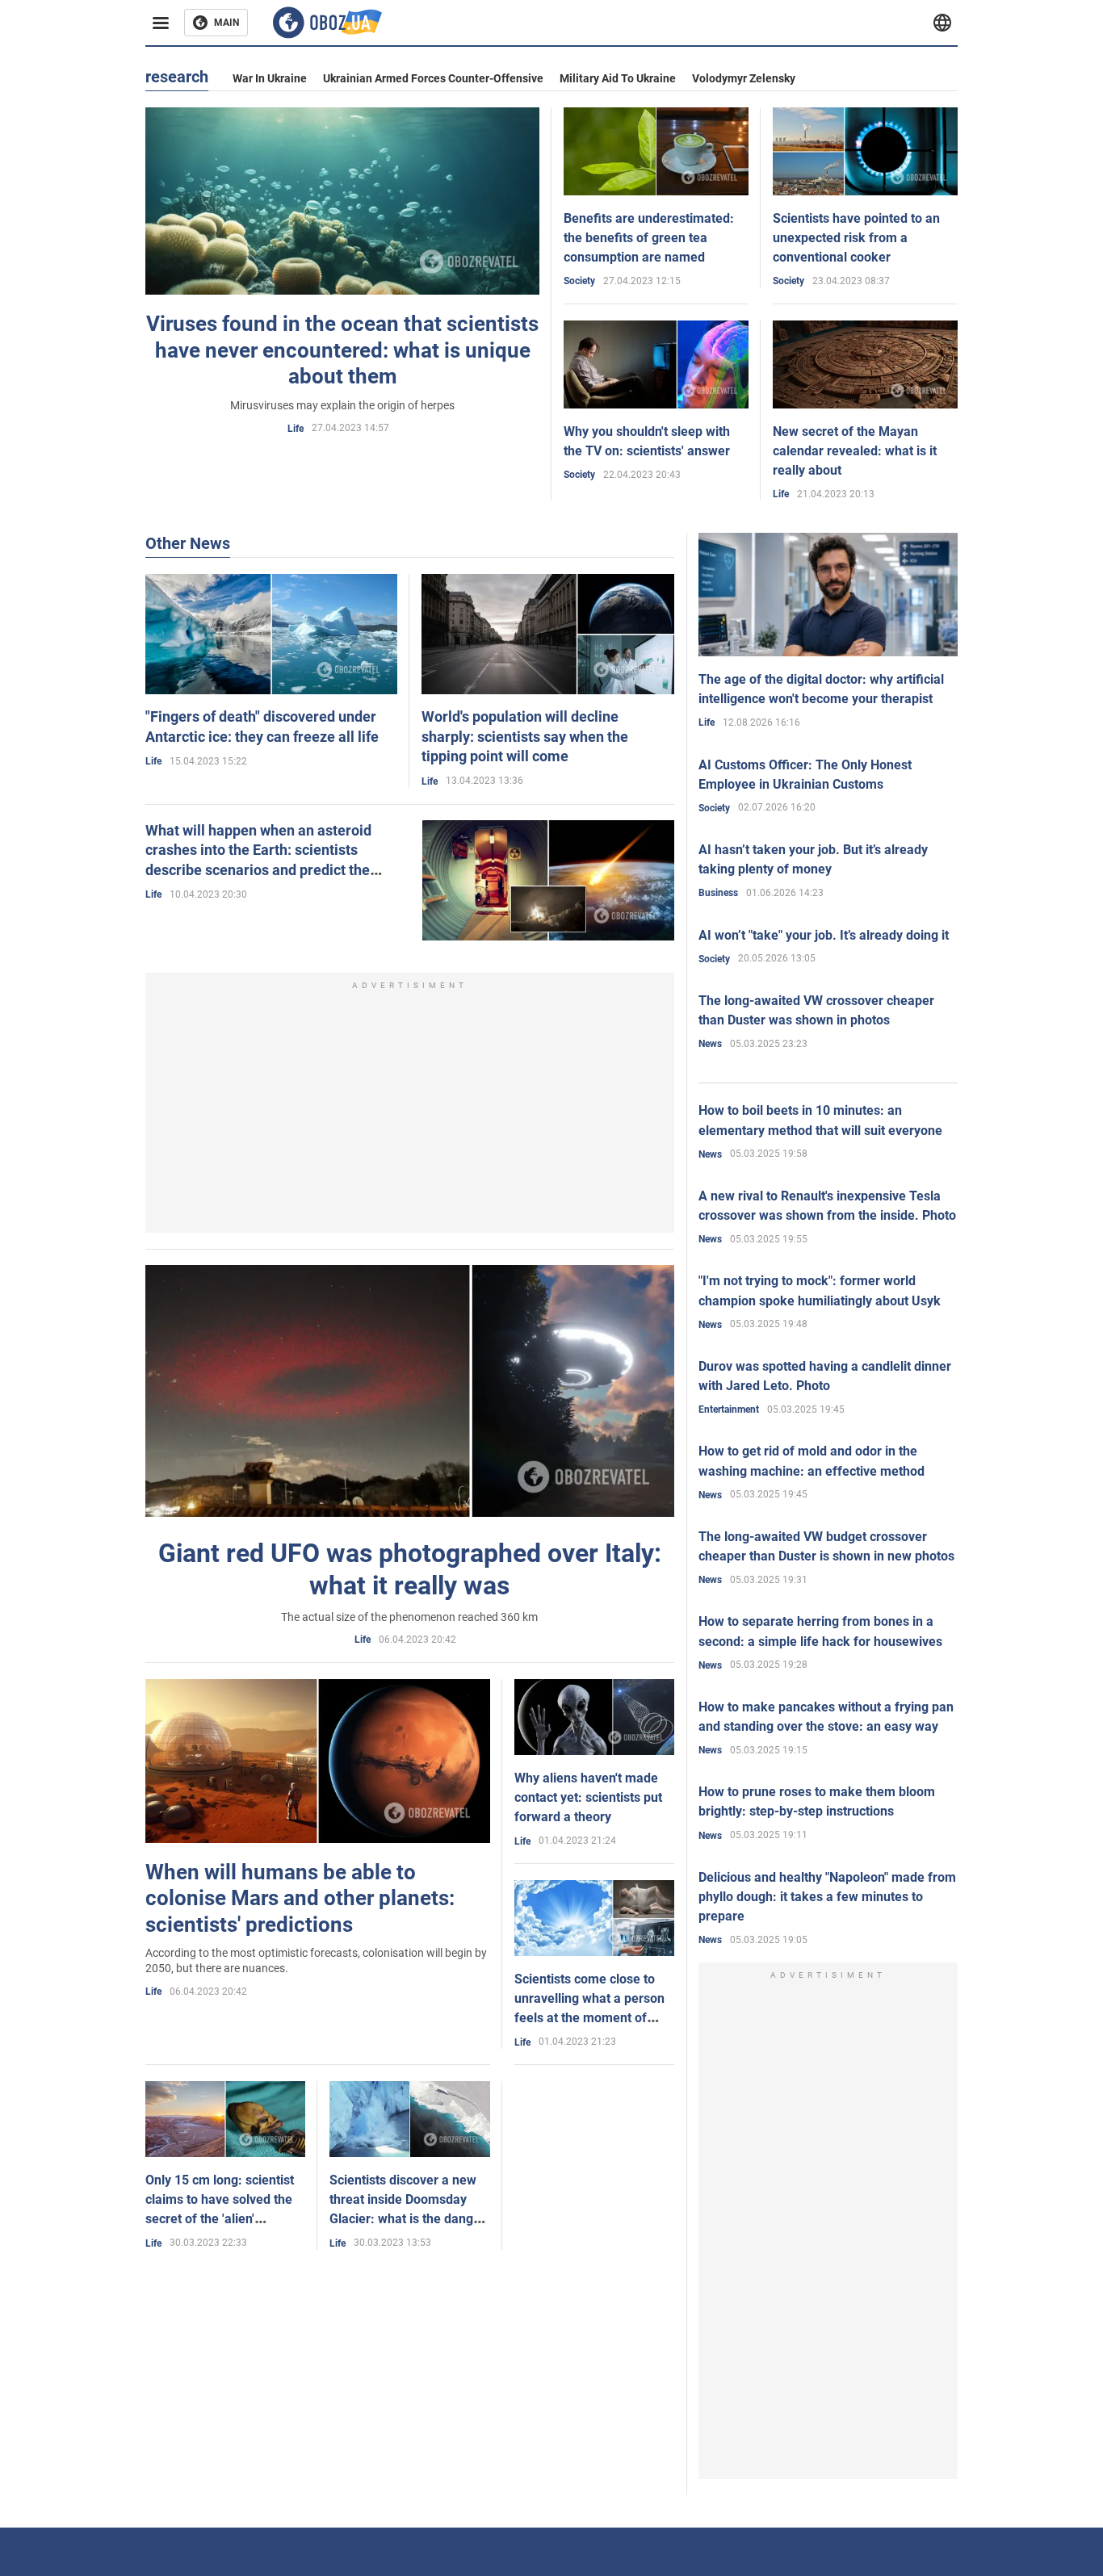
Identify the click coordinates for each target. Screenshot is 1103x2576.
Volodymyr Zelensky (744, 78)
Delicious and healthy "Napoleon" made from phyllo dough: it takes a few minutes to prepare (827, 1897)
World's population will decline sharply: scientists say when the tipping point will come (525, 736)
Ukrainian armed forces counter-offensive (433, 78)
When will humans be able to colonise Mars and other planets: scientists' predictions (300, 1898)
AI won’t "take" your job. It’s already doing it (824, 935)
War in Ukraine (270, 78)
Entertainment (729, 1409)
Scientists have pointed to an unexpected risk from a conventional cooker (856, 238)
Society (579, 281)
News (710, 1044)
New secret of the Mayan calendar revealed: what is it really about (855, 451)
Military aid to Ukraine (618, 78)
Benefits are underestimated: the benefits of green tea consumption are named (649, 238)
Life (296, 429)
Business (718, 893)
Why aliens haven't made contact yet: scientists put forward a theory (588, 1797)
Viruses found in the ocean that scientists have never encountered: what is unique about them (342, 350)
